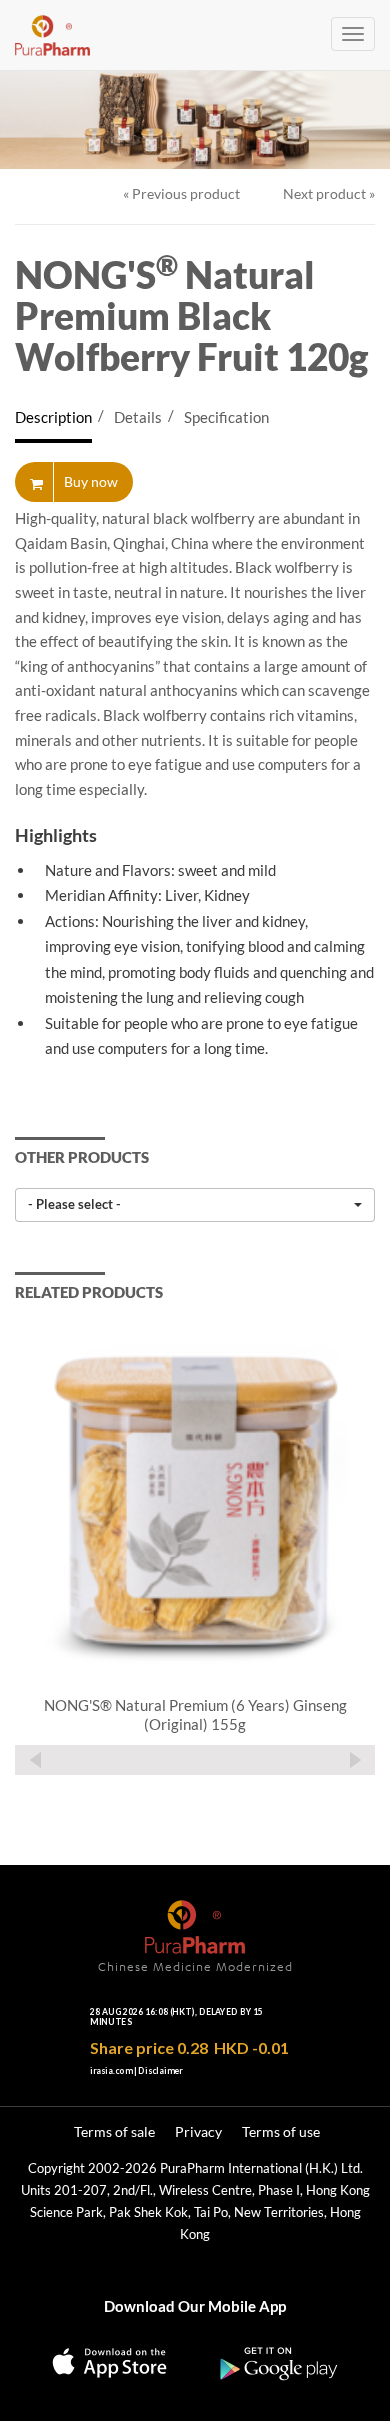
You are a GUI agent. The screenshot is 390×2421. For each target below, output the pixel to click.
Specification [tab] (226, 417)
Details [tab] (138, 417)
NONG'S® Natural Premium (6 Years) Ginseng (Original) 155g (195, 1715)
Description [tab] (53, 417)
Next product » (329, 193)
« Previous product (181, 193)
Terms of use (281, 2131)
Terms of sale (114, 2131)
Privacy (198, 2131)
